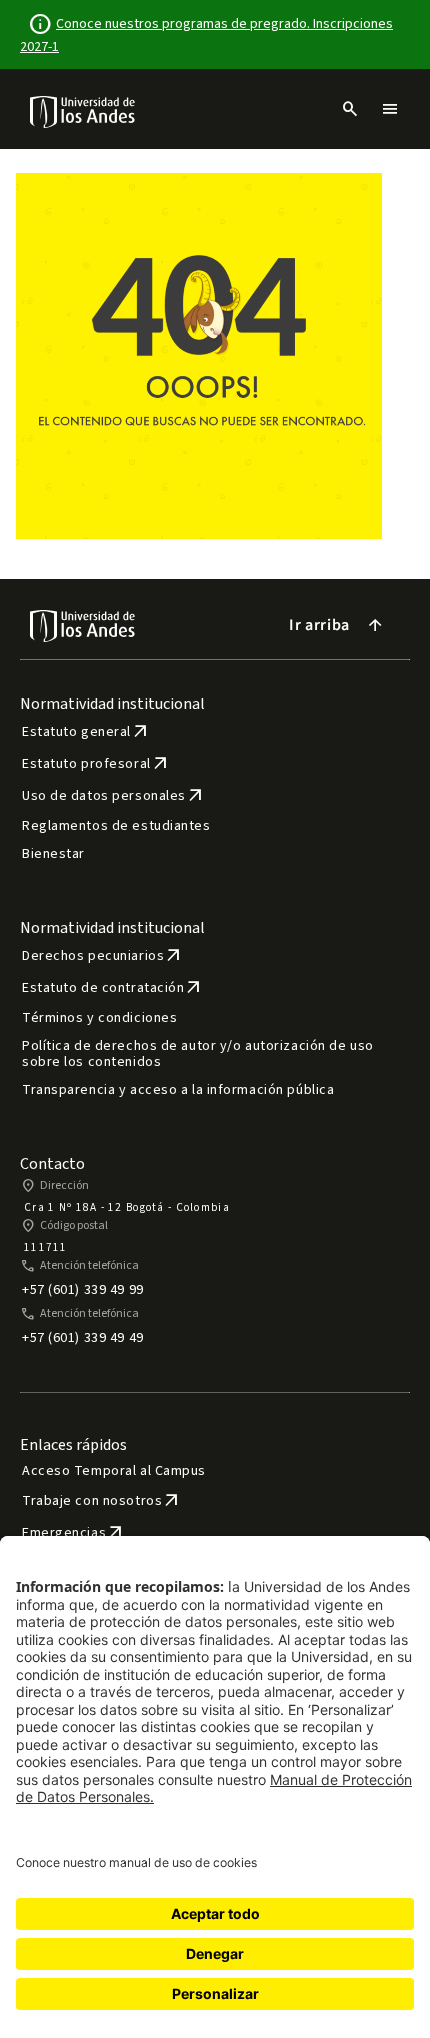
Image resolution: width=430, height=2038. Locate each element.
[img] (83, 111)
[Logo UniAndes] (83, 111)
